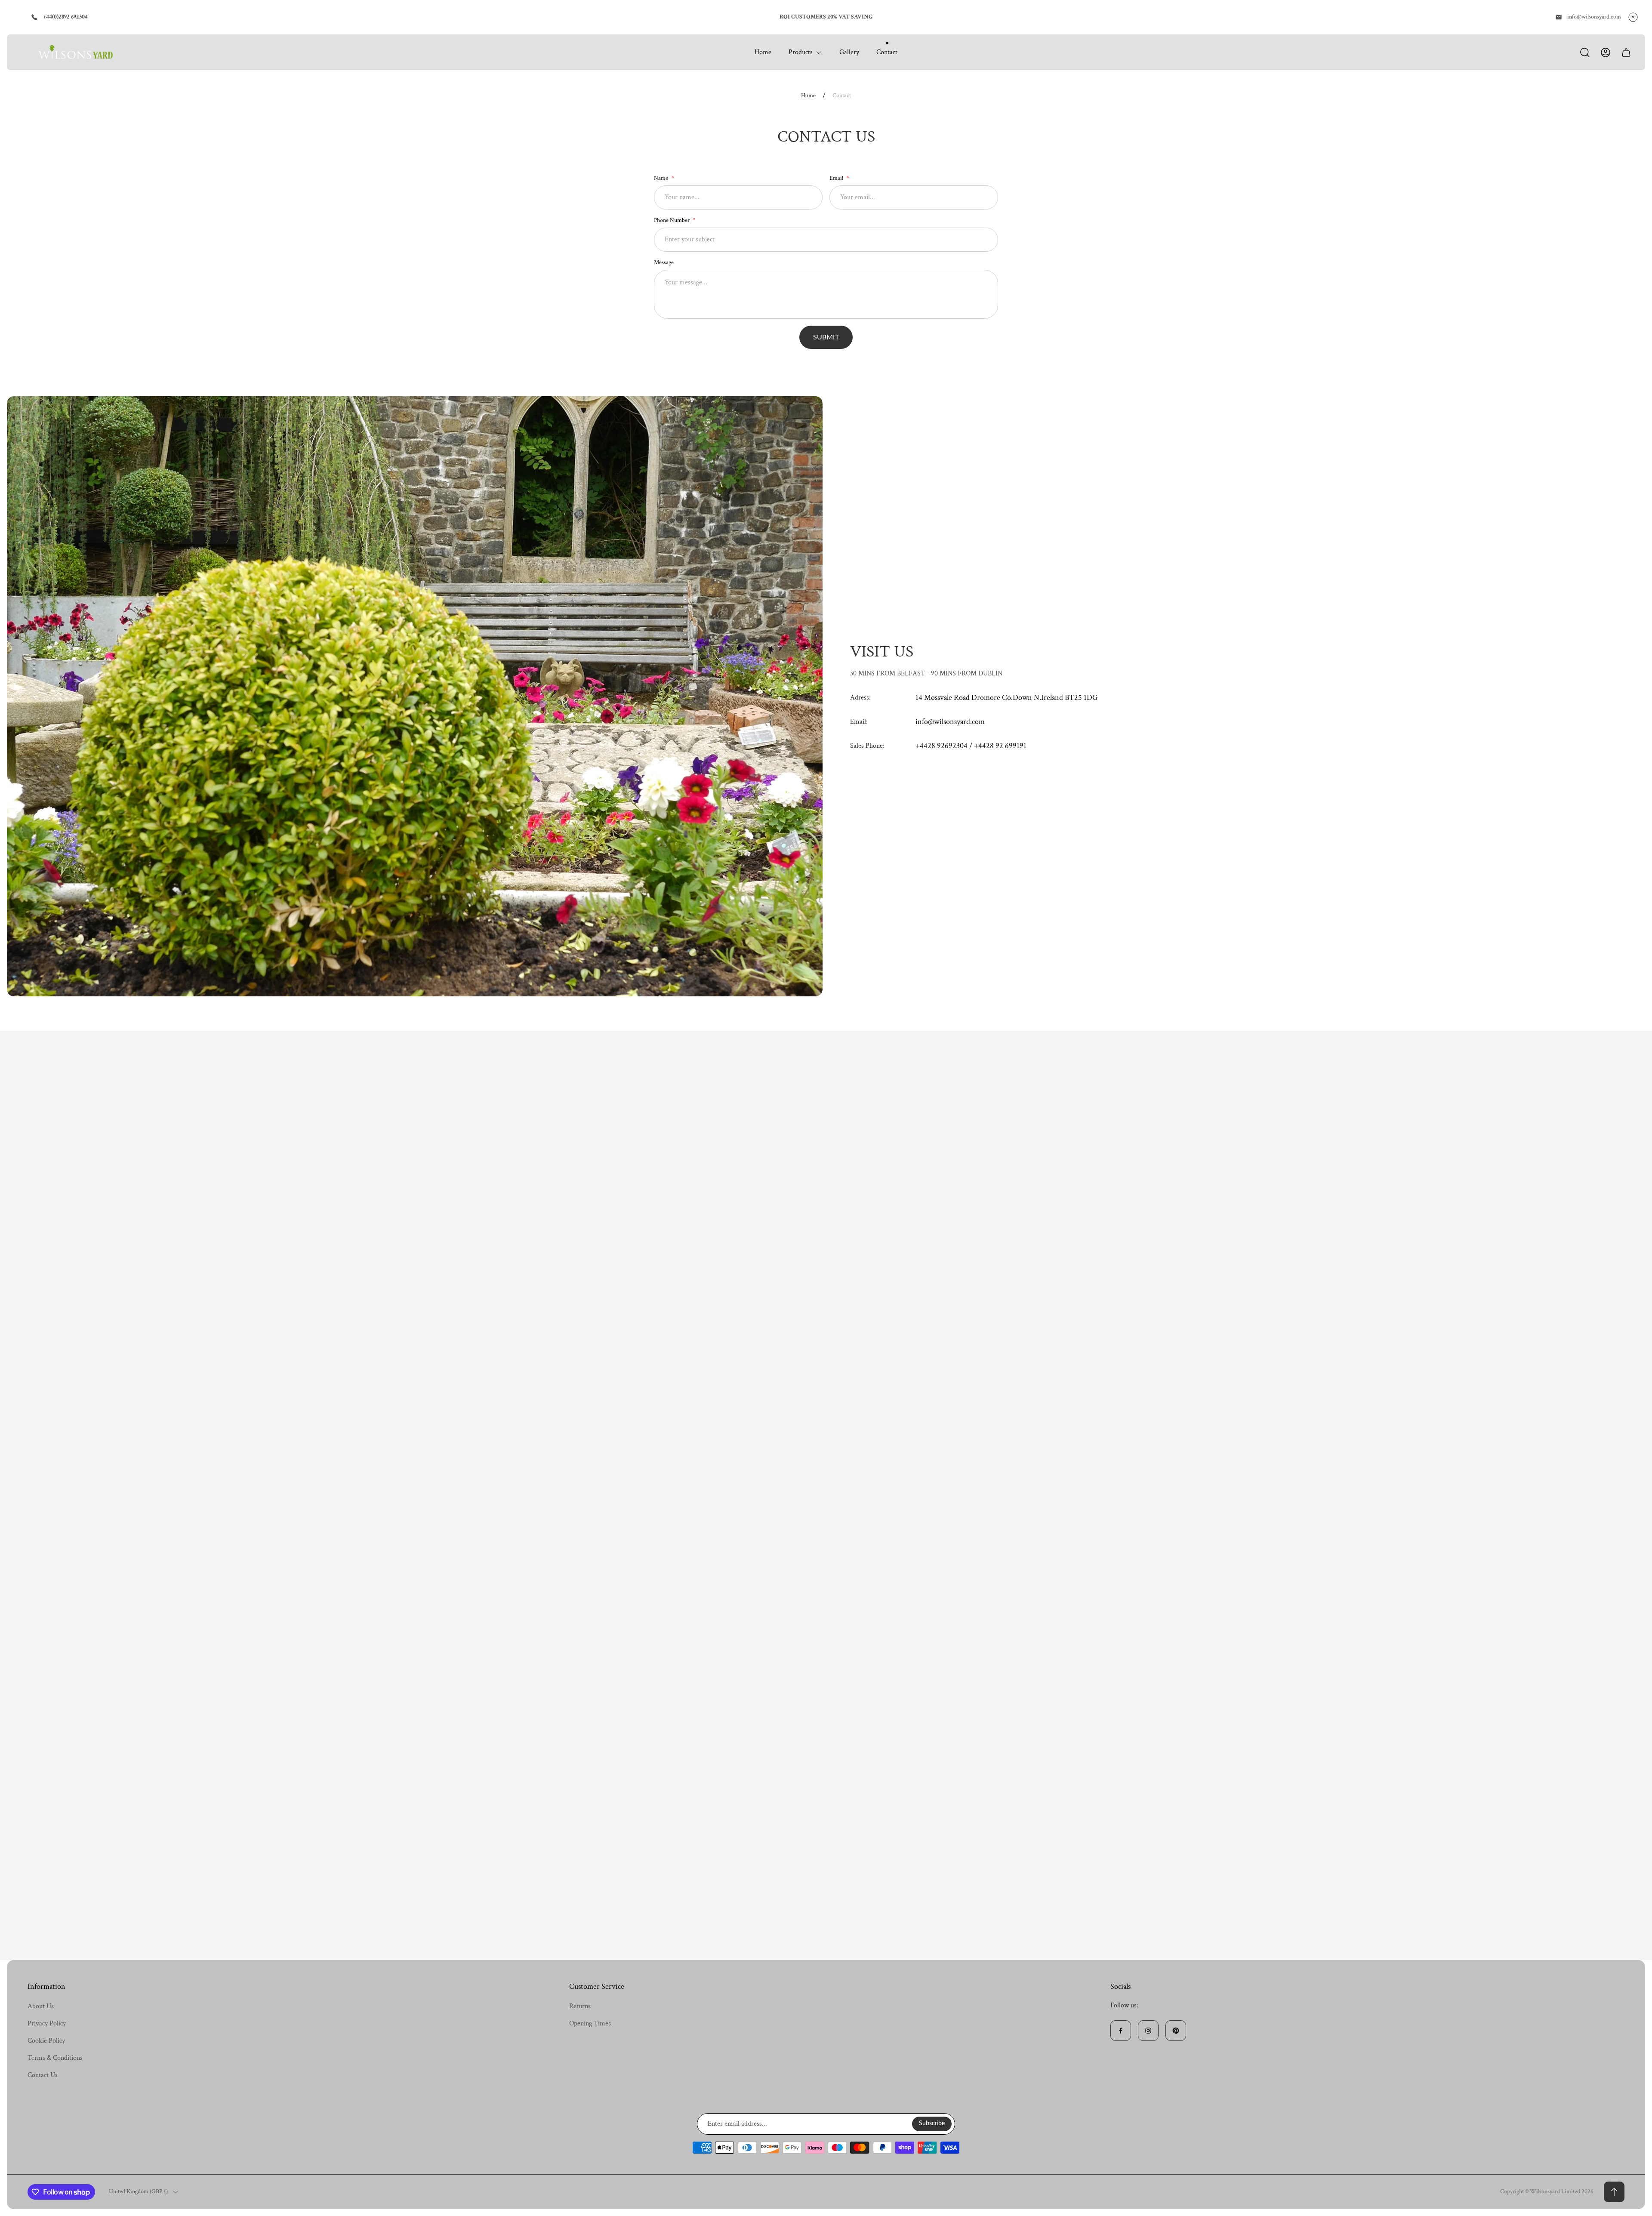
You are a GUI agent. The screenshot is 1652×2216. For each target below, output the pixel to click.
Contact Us (43, 2075)
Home (808, 96)
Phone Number (672, 220)
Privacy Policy (47, 2023)
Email (837, 178)
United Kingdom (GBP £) (138, 2192)
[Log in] (1606, 52)
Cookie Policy (46, 2041)
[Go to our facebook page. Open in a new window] (1121, 2031)
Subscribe (932, 2124)
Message (664, 262)
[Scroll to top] (1614, 2192)
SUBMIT (826, 337)
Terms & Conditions (55, 2058)
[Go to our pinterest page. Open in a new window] (1176, 2031)
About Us (41, 2006)
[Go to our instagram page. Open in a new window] (1148, 2031)
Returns (580, 2006)
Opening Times (590, 2023)
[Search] (1585, 52)
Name (662, 178)
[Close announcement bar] (1633, 17)
